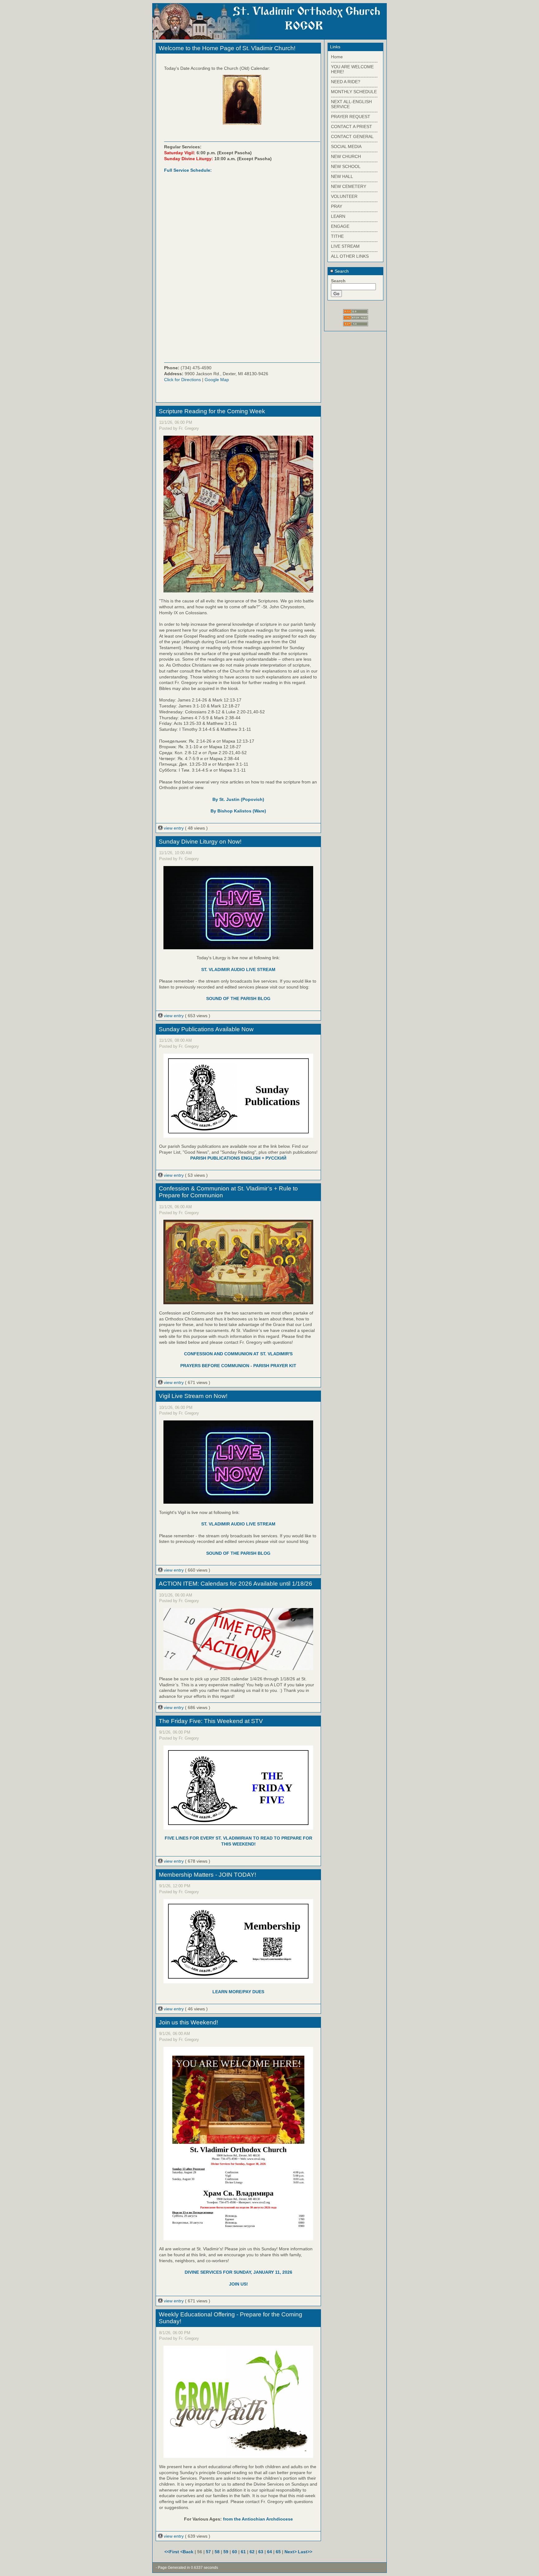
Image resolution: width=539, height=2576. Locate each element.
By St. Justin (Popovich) (238, 799)
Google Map (217, 380)
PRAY (337, 206)
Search (341, 271)
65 (278, 2552)
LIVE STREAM (345, 246)
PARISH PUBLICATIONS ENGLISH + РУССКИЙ (238, 1158)
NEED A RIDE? (346, 82)
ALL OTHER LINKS (350, 256)
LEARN (338, 216)
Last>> (305, 2552)
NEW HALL (342, 176)
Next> (291, 2552)
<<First (172, 2552)
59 (226, 2552)
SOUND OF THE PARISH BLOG (238, 998)
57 (208, 2552)
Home (337, 57)
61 (243, 2552)
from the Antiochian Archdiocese (258, 2519)
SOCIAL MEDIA (346, 146)
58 (217, 2552)
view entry (174, 828)
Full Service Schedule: (188, 170)
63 (261, 2552)
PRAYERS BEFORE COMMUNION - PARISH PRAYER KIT (238, 1366)
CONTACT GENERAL (352, 136)
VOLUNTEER (344, 196)
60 (235, 2552)
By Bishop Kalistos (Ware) (238, 811)
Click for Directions (182, 380)
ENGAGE (340, 226)
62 (252, 2552)
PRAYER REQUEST (351, 117)
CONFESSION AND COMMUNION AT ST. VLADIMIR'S (238, 1354)
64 (269, 2552)
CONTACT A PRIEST (352, 127)
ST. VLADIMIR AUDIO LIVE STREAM (238, 970)
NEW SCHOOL (346, 166)
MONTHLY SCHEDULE (354, 92)
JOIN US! (238, 2284)
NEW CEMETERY (349, 186)
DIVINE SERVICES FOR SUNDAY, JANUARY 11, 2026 (238, 2272)
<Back (187, 2552)
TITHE (337, 236)
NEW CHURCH (346, 156)
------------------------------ (354, 62)
